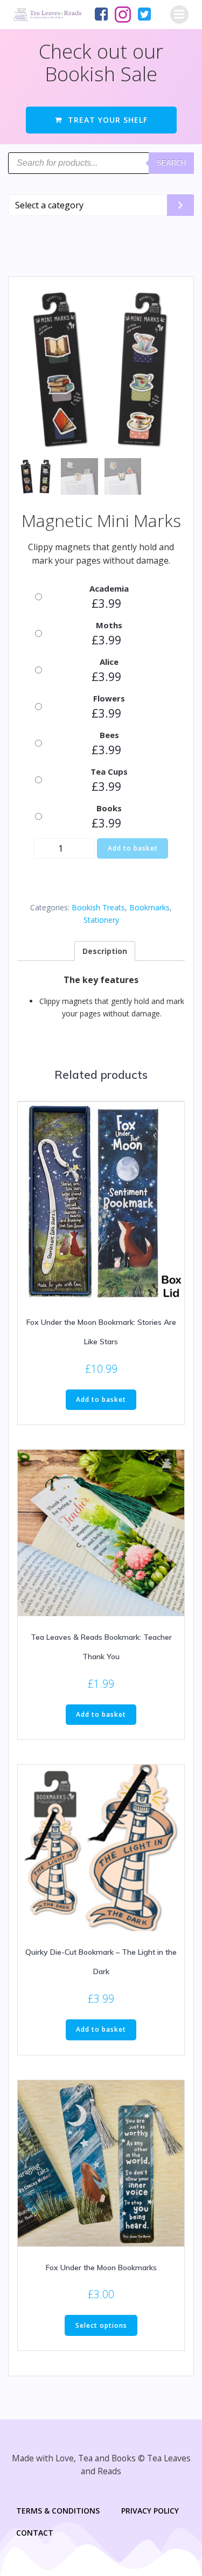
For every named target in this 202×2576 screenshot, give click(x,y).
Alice (109, 662)
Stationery (101, 920)
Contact (35, 2533)
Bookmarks (149, 907)
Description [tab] (105, 951)
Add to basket (133, 848)
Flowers (109, 698)
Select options (101, 2325)
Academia (109, 588)
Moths (109, 625)
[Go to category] (180, 205)
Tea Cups (109, 771)
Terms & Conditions (58, 2511)
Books (109, 808)
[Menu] (179, 15)
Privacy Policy (150, 2511)
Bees (109, 735)
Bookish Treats (98, 907)
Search (171, 163)
